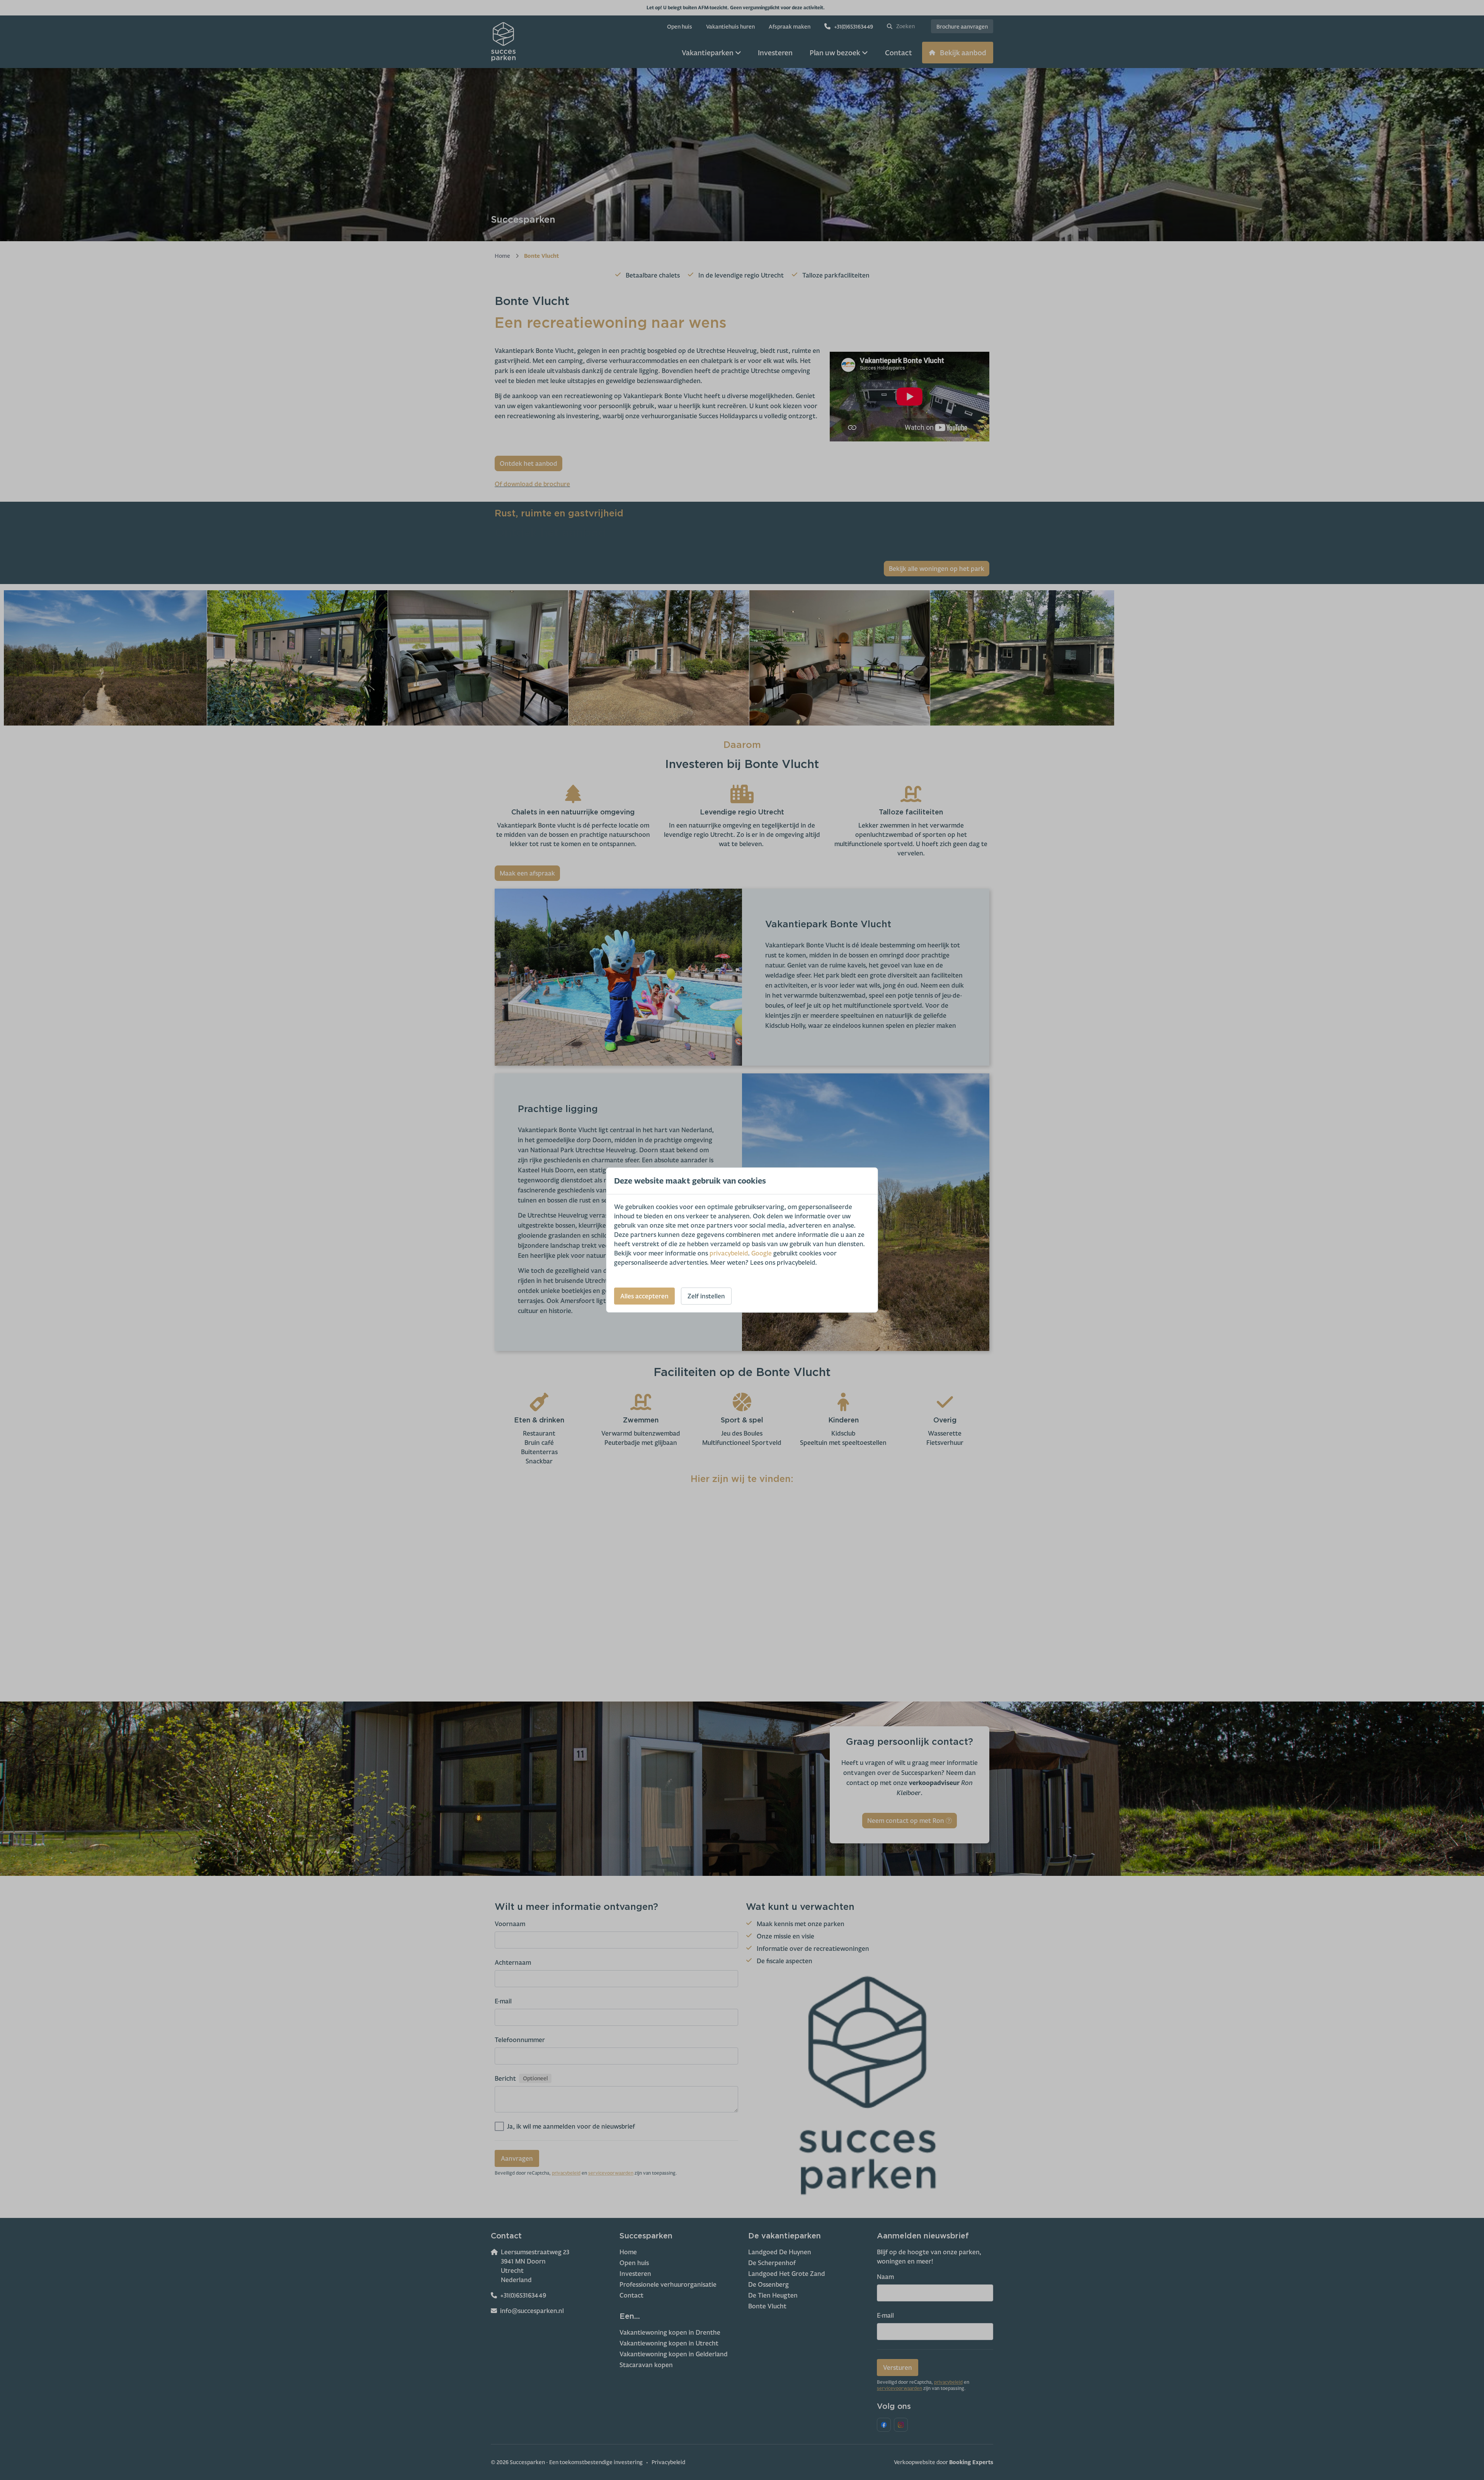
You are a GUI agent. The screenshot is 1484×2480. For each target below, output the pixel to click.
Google (762, 1253)
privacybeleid (729, 1253)
